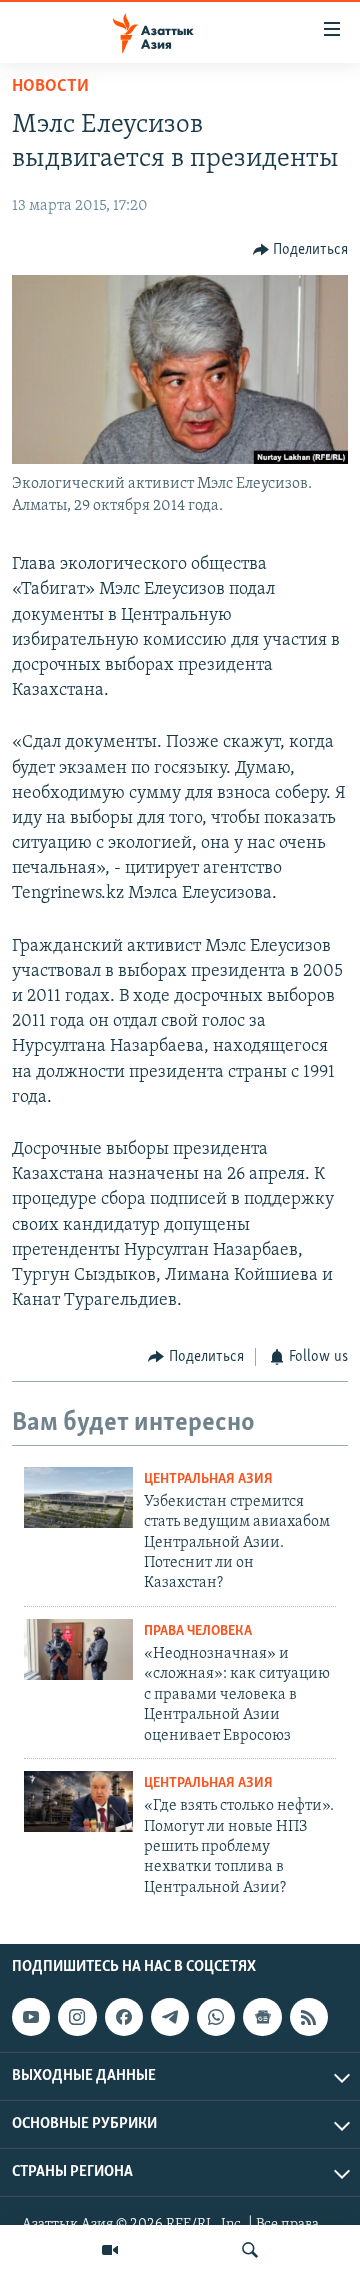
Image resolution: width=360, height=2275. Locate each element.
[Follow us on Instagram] (77, 2017)
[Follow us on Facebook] (124, 2017)
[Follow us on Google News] (262, 2017)
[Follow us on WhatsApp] (216, 2017)
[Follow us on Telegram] (170, 2017)
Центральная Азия (208, 1479)
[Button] (301, 250)
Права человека (198, 1631)
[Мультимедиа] (110, 2250)
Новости (50, 87)
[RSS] (309, 2017)
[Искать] (250, 2250)
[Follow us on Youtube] (31, 2017)
